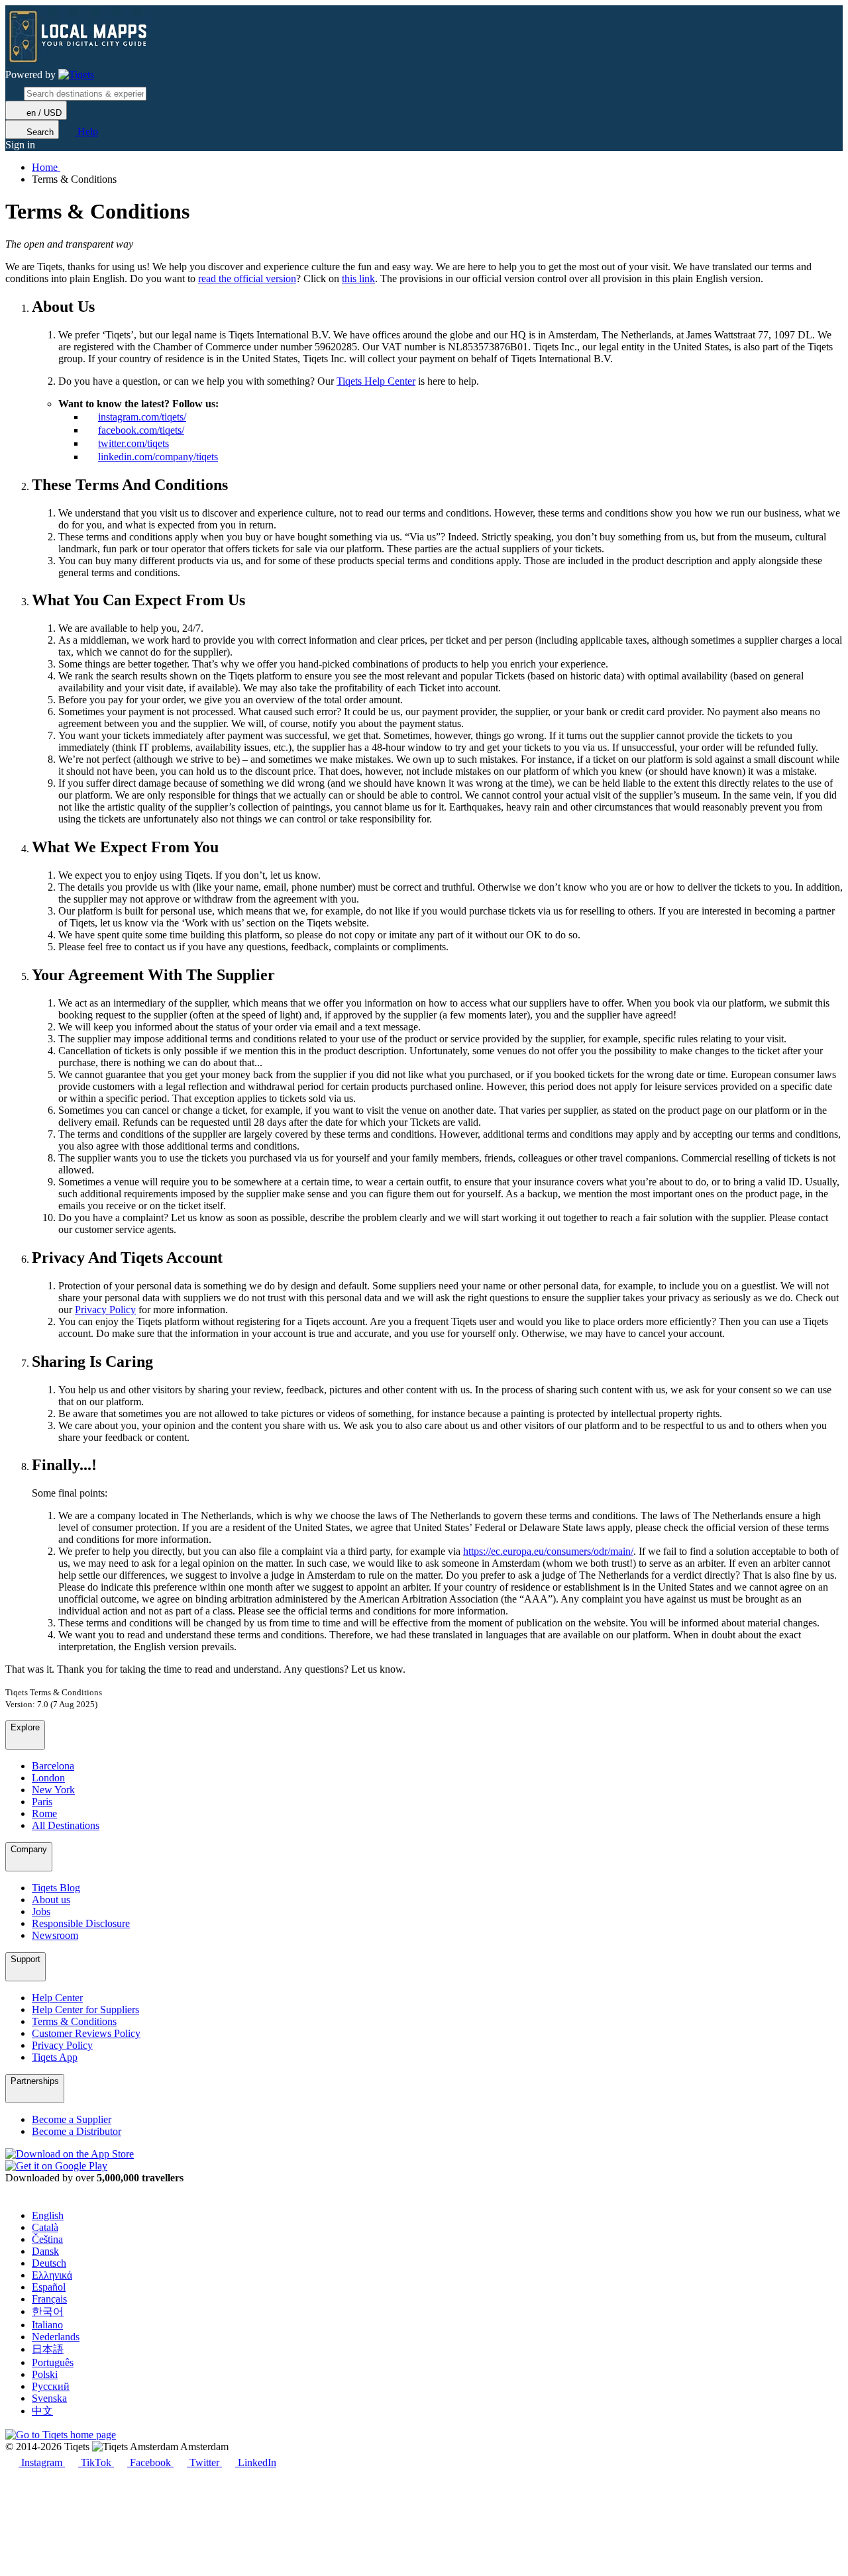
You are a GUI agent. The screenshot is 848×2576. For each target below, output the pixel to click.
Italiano (47, 2325)
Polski (45, 2374)
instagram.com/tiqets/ (142, 417)
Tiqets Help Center (376, 381)
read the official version (247, 278)
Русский (51, 2386)
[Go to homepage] (76, 75)
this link (358, 278)
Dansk (45, 2251)
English (48, 2215)
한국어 (48, 2311)
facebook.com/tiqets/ (141, 430)
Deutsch (49, 2263)
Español (49, 2287)
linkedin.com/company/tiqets (158, 457)
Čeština (47, 2239)
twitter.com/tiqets (133, 443)
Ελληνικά (52, 2275)
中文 (42, 2411)
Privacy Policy (105, 1310)
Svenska (49, 2398)
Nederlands (56, 2337)
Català (45, 2227)
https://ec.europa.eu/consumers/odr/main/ (548, 1551)
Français (49, 2299)
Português (53, 2362)
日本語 (48, 2349)
